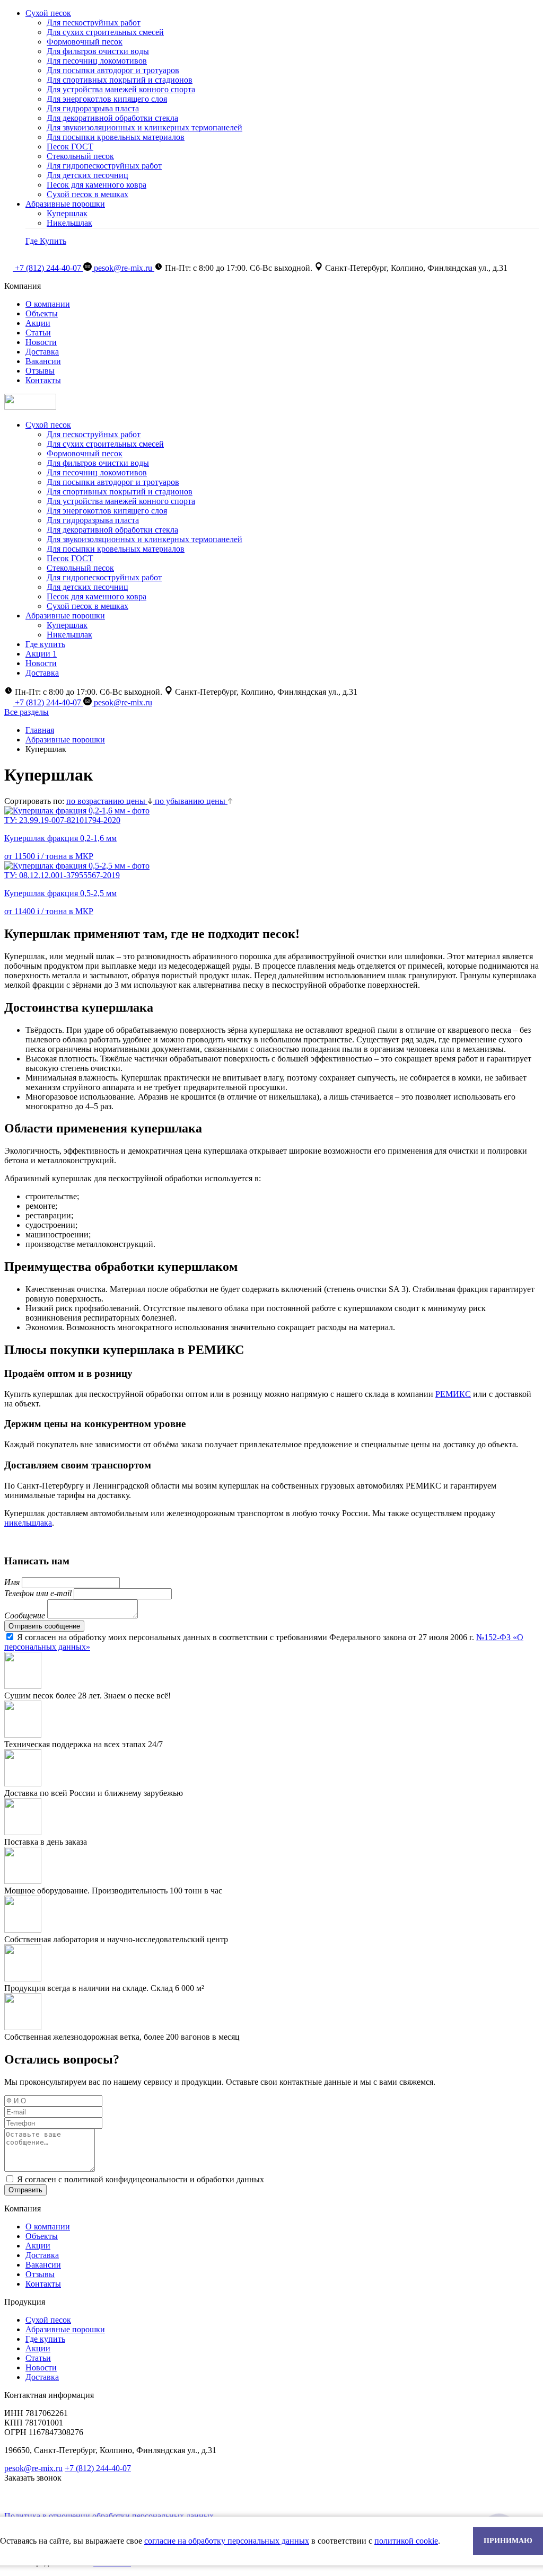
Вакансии (43, 361)
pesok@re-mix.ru (124, 268)
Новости (41, 342)
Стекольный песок (80, 156)
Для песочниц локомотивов (97, 61)
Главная (40, 730)
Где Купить (46, 241)
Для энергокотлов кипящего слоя (107, 99)
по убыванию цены (191, 801)
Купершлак (67, 213)
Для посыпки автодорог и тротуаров (113, 70)
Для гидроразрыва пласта (93, 108)
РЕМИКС (453, 1394)
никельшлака (28, 1523)
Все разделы (27, 712)
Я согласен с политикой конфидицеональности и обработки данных (141, 2179)
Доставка (42, 352)
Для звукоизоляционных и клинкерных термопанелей (144, 127)
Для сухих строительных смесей (105, 32)
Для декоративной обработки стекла (112, 118)
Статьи (38, 333)
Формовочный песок (85, 42)
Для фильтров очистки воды (98, 51)
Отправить (25, 2190)
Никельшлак (69, 223)
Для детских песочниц (87, 175)
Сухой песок (48, 13)
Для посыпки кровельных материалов (116, 137)
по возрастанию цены (107, 801)
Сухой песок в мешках (87, 194)
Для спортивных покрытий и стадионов (120, 80)
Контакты (43, 380)
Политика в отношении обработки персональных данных (109, 2516)
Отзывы (40, 371)
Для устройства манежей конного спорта (121, 89)
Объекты (42, 313)
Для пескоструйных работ (94, 23)
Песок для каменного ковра (97, 185)
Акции (38, 323)
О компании (48, 304)
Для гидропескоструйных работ (104, 166)
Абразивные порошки (65, 204)
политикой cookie (406, 2541)
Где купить (45, 644)
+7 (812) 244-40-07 (49, 268)
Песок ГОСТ (70, 147)
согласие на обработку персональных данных (227, 2541)
